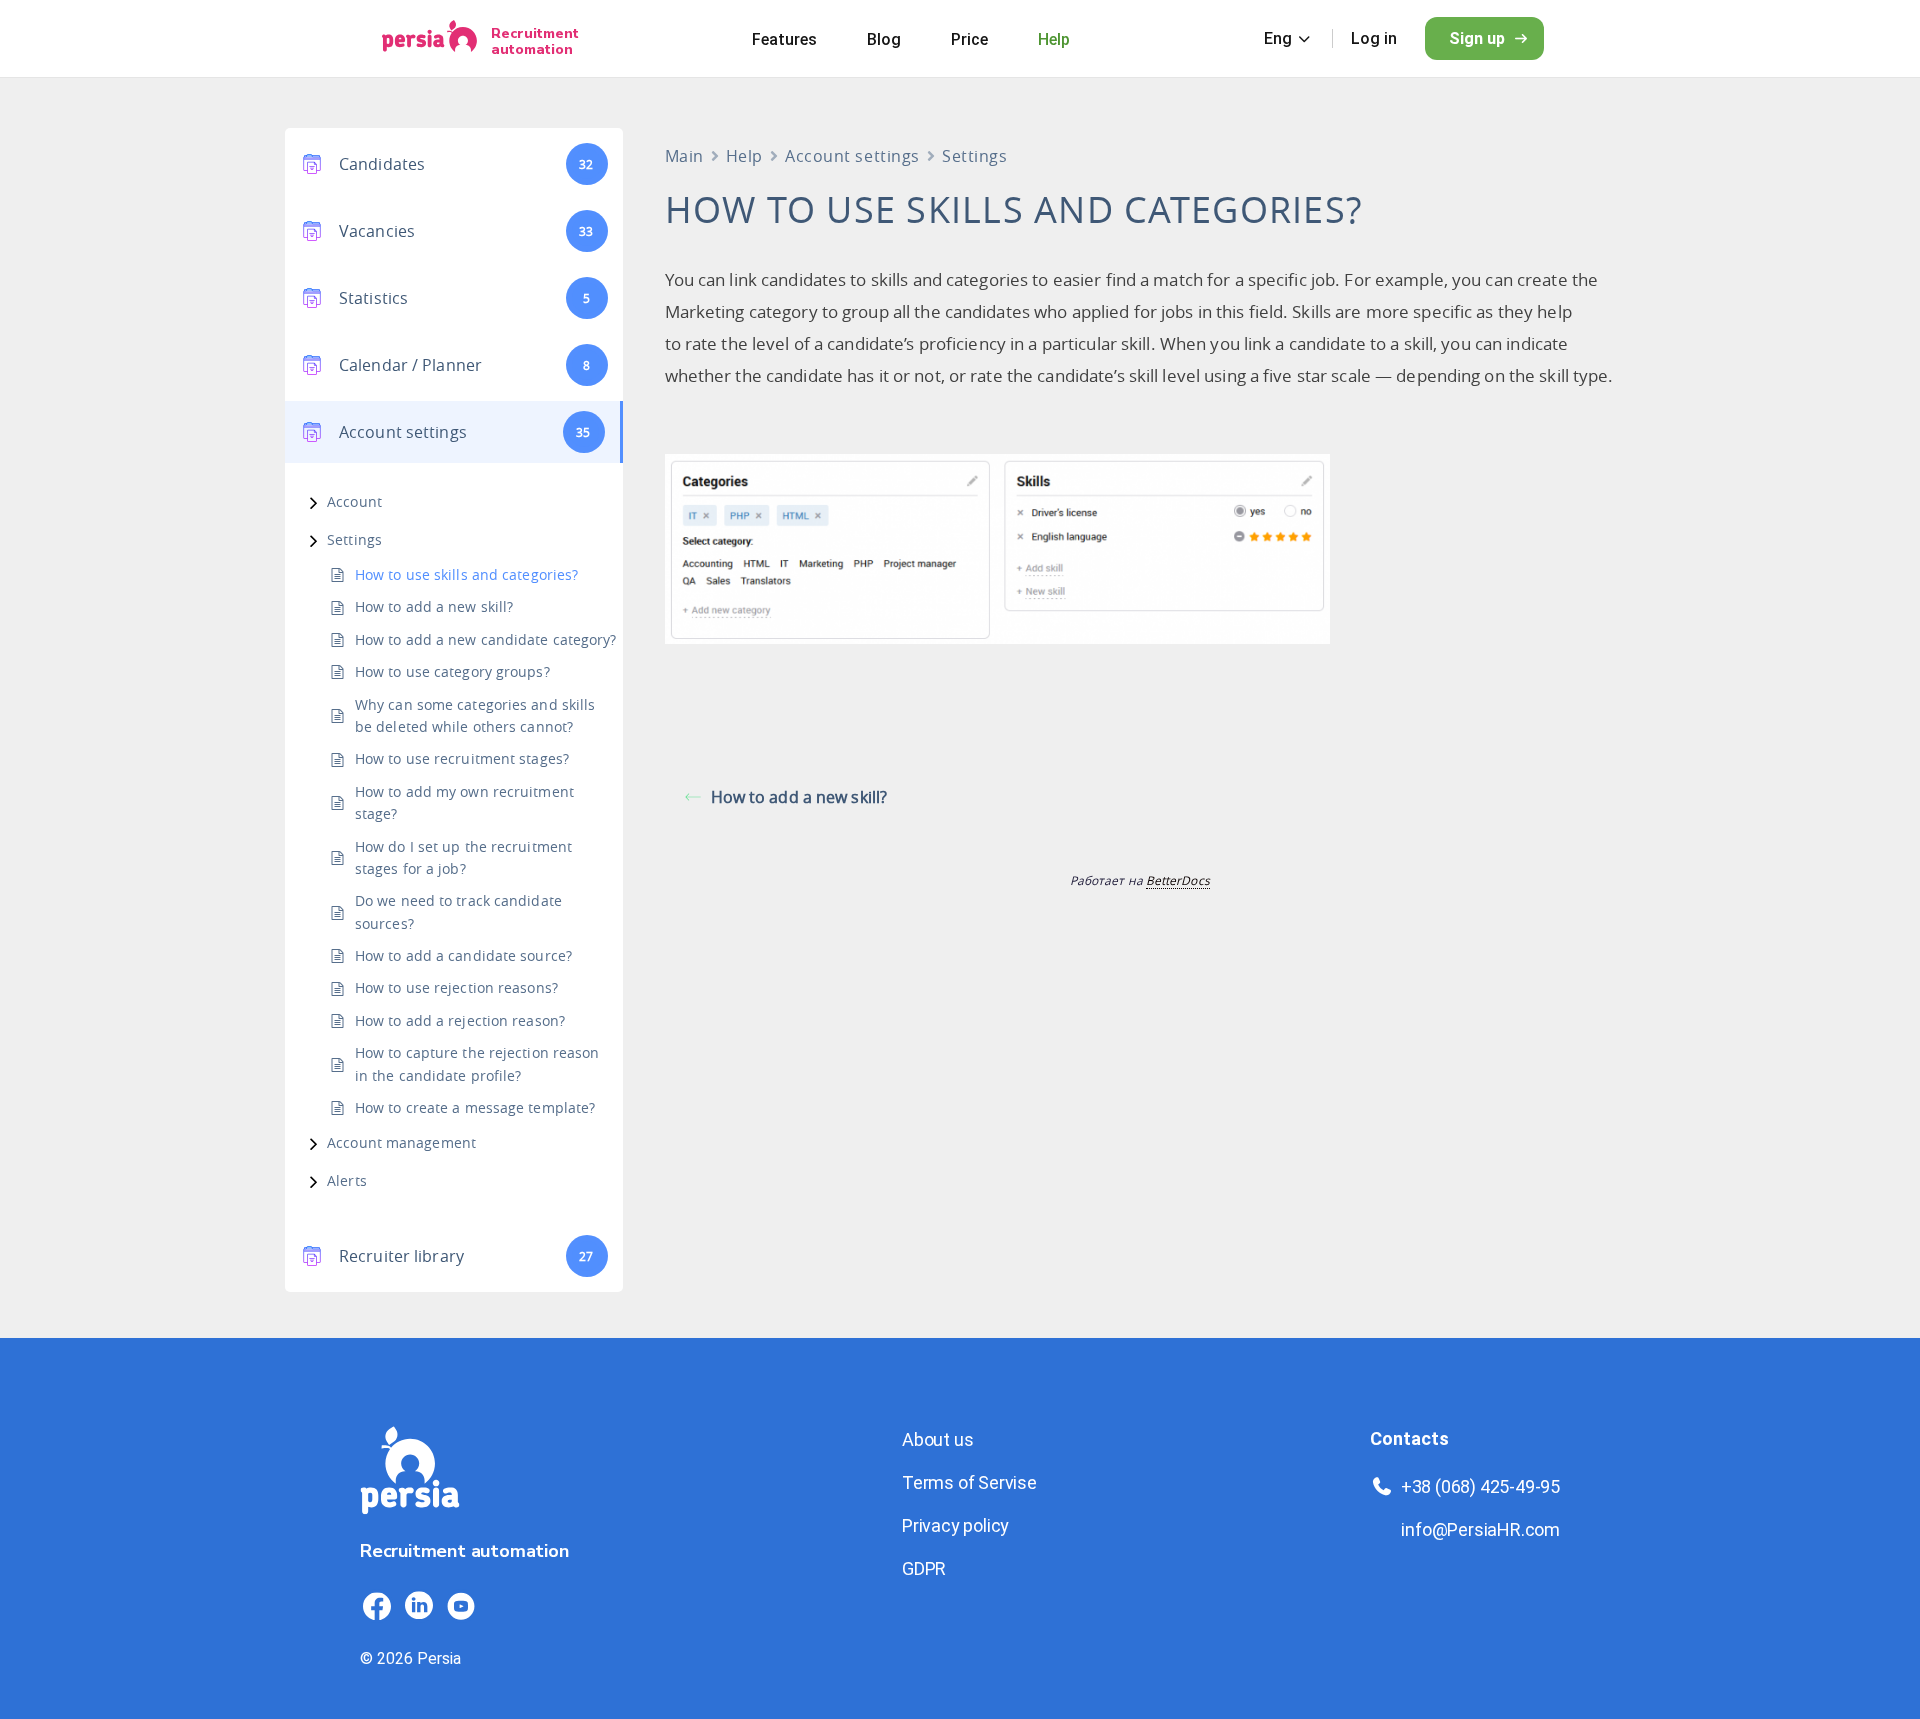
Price (969, 39)
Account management (401, 1142)
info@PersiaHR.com (1480, 1529)
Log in (1374, 38)
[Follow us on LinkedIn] (419, 1606)
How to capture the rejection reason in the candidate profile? (477, 1063)
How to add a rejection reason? (460, 1020)
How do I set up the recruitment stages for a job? (463, 857)
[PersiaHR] (429, 38)
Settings (354, 539)
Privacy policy (955, 1525)
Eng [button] (1278, 38)
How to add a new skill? (434, 606)
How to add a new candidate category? (486, 639)
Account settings (852, 156)
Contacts (1409, 1438)
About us (937, 1439)
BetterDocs (1178, 880)
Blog (884, 39)
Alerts (347, 1180)
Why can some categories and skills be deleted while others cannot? (475, 715)
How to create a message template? (475, 1107)
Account (354, 501)
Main (684, 156)
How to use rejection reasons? (456, 987)
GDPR (924, 1568)
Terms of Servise (969, 1482)
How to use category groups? (452, 671)
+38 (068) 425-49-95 (1480, 1486)
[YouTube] (461, 1606)
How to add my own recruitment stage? (464, 802)
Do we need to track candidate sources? (458, 911)
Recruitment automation (535, 41)
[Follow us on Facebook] (377, 1606)
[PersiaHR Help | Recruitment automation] (410, 1525)
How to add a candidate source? (463, 955)
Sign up (1477, 38)
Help (1054, 39)
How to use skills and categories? (466, 574)
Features (784, 39)
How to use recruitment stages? (462, 758)
